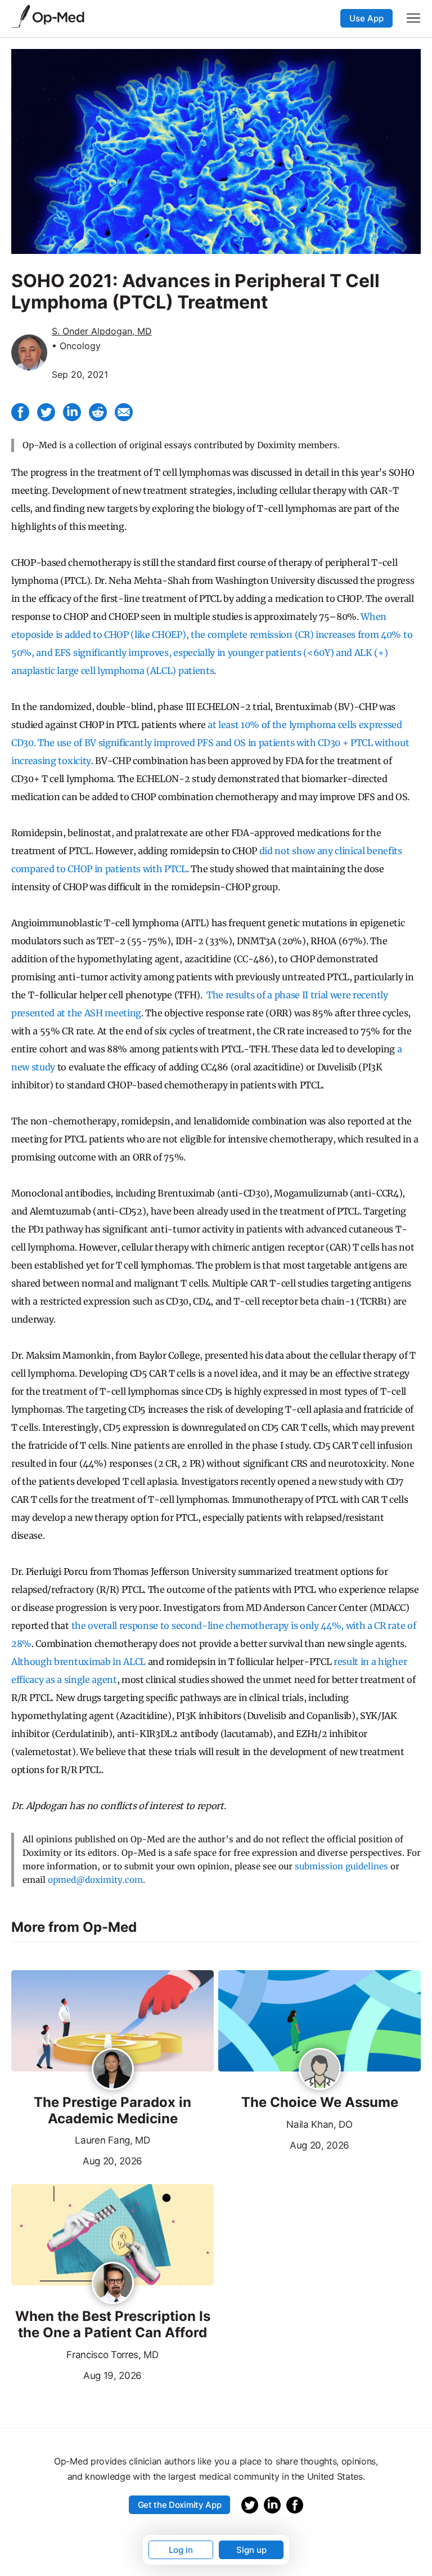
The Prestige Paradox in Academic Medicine (112, 2111)
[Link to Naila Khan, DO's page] (320, 2070)
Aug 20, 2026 (77, 2160)
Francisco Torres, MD (112, 2355)
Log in (181, 2550)
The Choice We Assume (320, 2102)
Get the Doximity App (180, 2505)
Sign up (251, 2550)
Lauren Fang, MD (112, 2140)
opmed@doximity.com (95, 1880)
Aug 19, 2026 (76, 2374)
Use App (366, 18)
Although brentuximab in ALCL (78, 1662)
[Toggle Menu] (413, 18)
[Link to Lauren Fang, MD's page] (113, 2070)
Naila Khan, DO (319, 2124)
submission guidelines (341, 1866)
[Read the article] (112, 2022)
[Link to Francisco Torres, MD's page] (113, 2284)
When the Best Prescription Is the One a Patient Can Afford (113, 2325)
